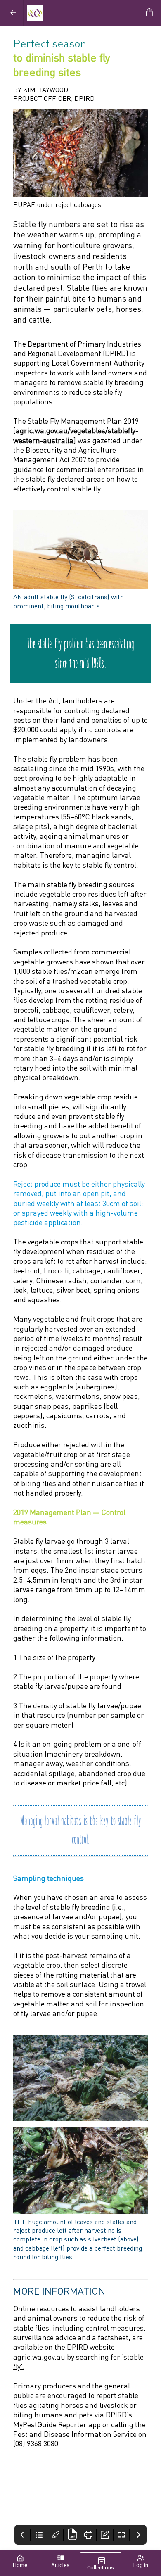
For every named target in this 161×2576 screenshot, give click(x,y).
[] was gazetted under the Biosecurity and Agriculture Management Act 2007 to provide (78, 445)
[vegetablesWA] (83, 13)
